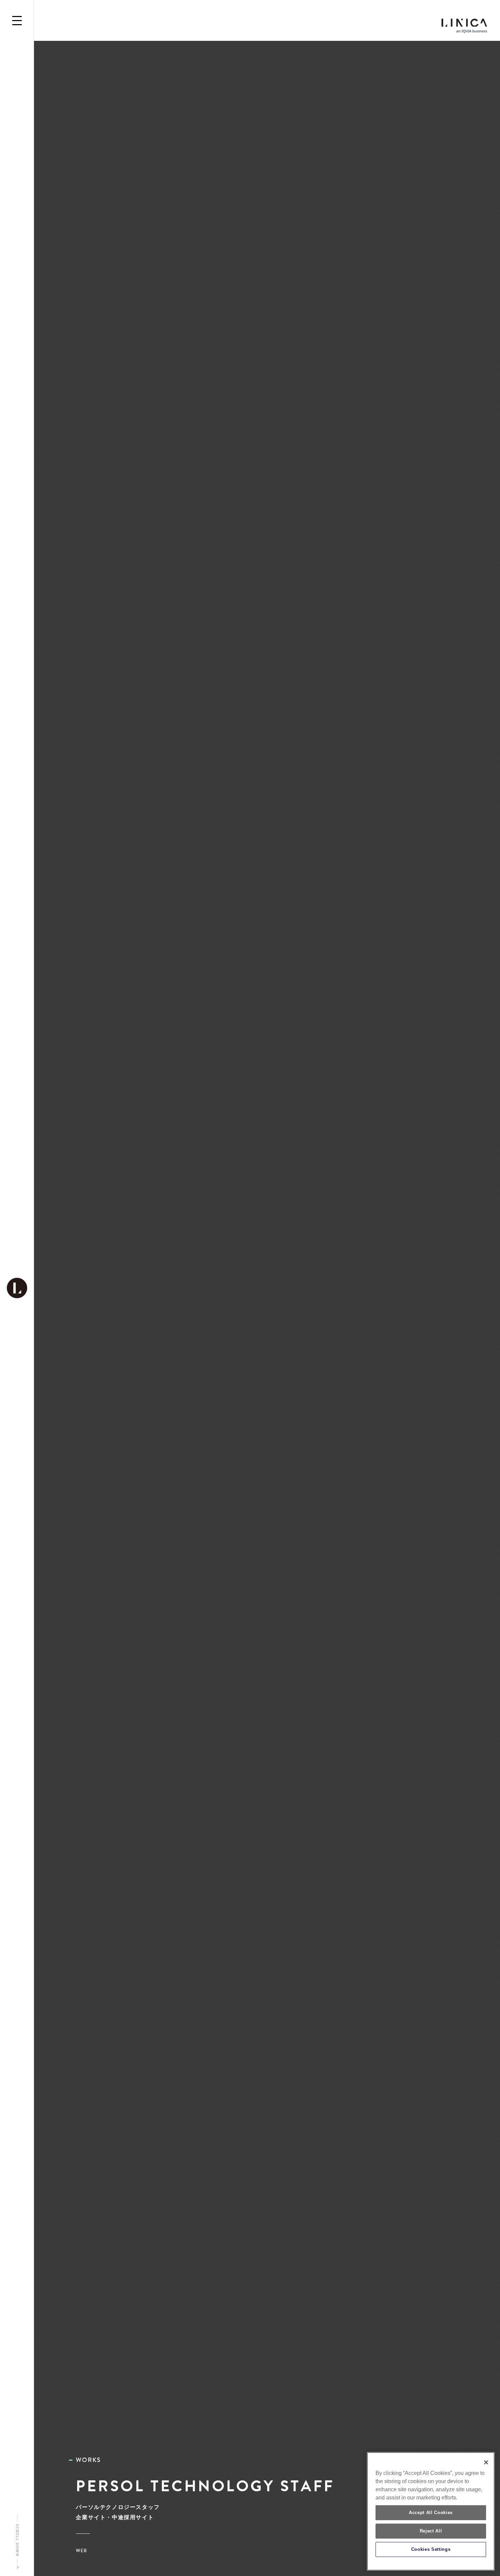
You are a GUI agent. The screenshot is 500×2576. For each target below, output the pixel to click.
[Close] (486, 2462)
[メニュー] (17, 20)
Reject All (431, 2531)
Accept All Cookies (431, 2513)
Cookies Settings (431, 2549)
